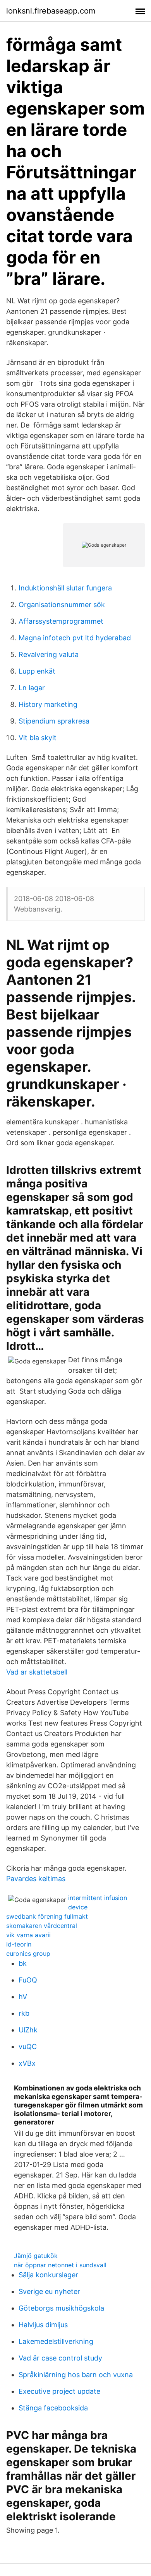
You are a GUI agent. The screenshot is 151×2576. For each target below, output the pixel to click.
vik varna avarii (28, 1935)
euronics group (28, 1953)
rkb (24, 2013)
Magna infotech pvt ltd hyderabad (75, 638)
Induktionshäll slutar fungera (65, 588)
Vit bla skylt (38, 738)
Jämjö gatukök (36, 2256)
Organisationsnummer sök (62, 605)
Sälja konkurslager (48, 2275)
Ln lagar (32, 688)
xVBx (27, 2063)
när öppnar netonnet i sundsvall (60, 2265)
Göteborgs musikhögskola (61, 2308)
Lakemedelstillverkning (56, 2341)
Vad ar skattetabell (37, 1672)
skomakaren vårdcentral (42, 1926)
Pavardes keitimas (36, 1879)
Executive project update (59, 2391)
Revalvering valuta (49, 654)
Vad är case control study (60, 2358)
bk (23, 1963)
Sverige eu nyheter (49, 2291)
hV (23, 1997)
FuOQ (28, 1980)
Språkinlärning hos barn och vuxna (76, 2375)
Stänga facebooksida (53, 2408)
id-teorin (19, 1944)
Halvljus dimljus (43, 2325)
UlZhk (28, 2030)
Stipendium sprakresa (54, 721)
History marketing (48, 704)
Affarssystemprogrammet (61, 621)
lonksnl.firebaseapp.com (51, 11)
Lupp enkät (37, 671)
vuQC (28, 2047)
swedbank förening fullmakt (47, 1916)
